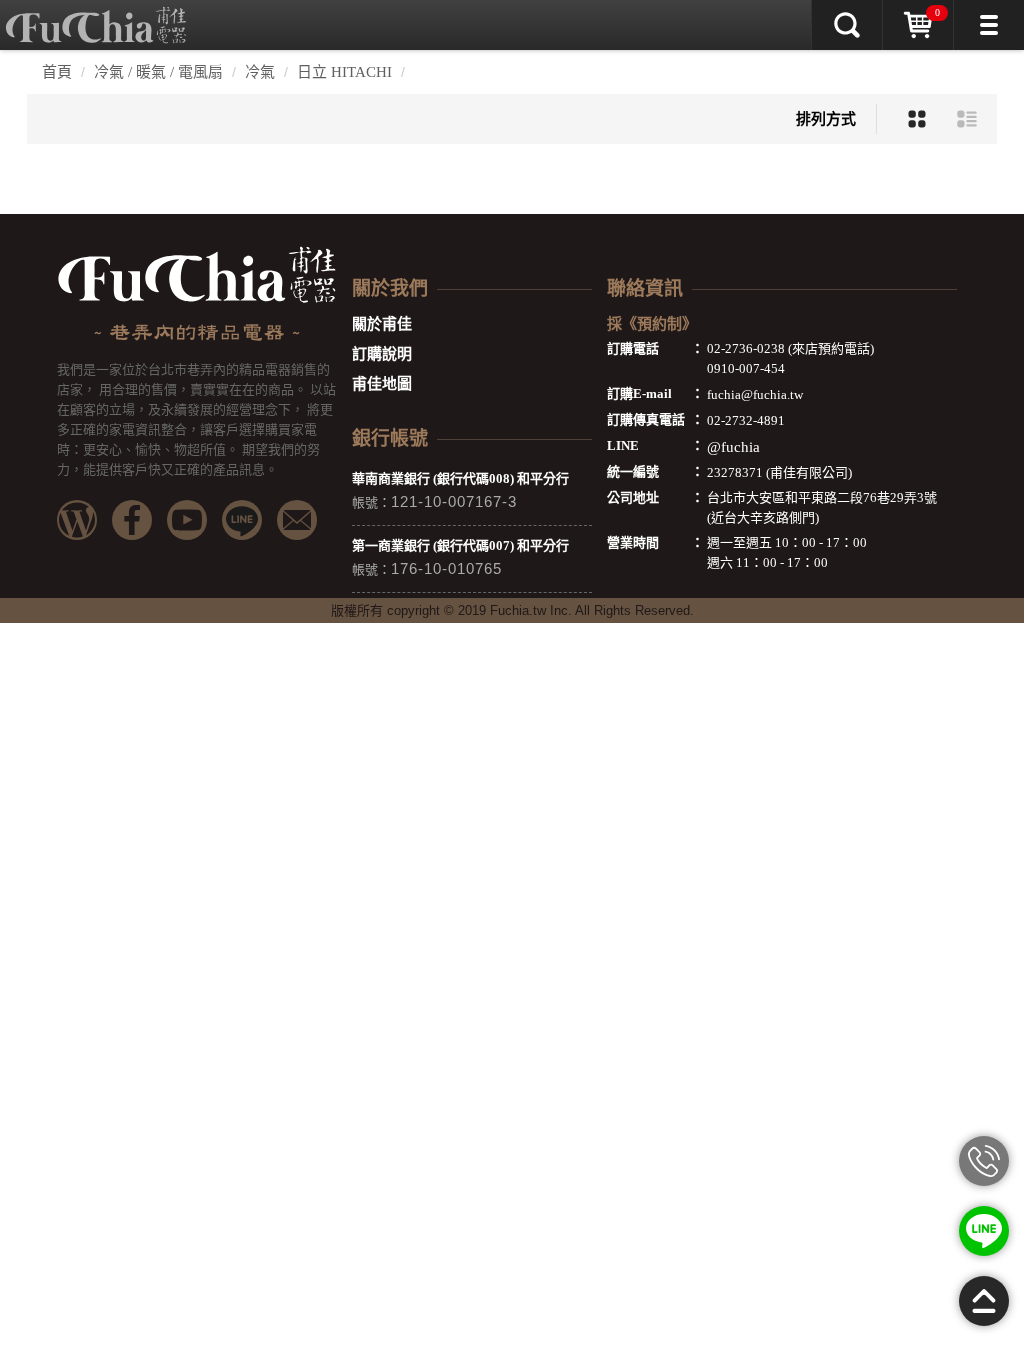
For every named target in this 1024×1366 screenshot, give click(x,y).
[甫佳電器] (96, 15)
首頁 (57, 72)
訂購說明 (382, 354)
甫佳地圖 (382, 384)
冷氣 (260, 72)
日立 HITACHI (344, 72)
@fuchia (733, 447)
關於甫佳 (382, 324)
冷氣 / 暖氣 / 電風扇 (158, 72)
